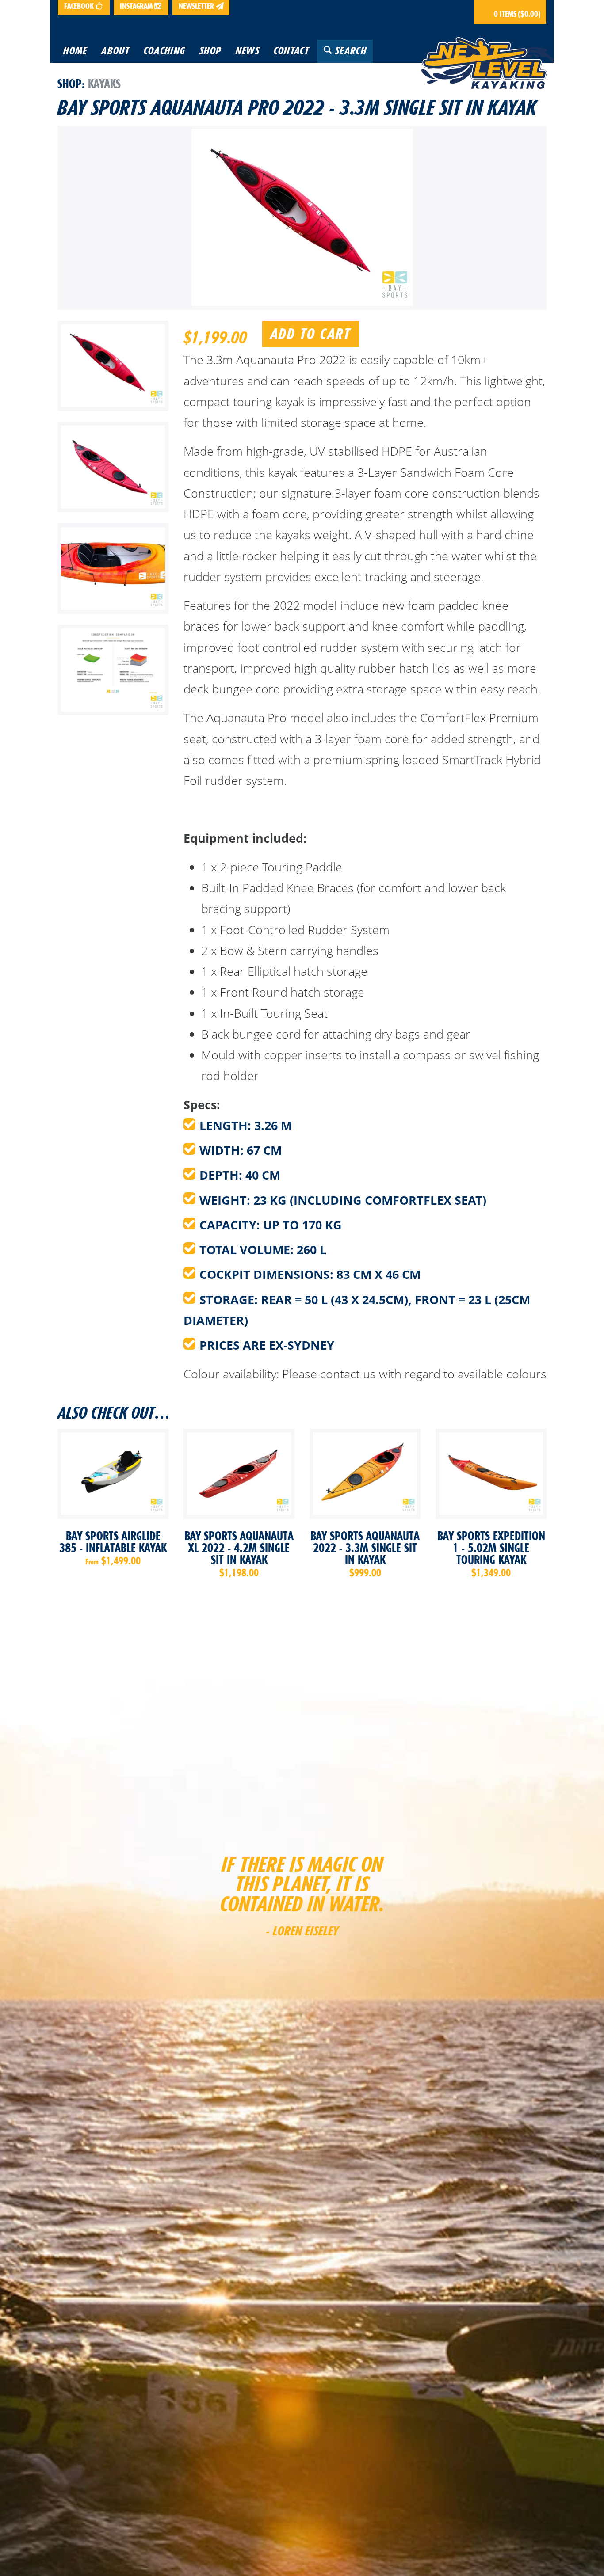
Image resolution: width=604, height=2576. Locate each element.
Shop (70, 84)
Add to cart (311, 334)
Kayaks (104, 84)
